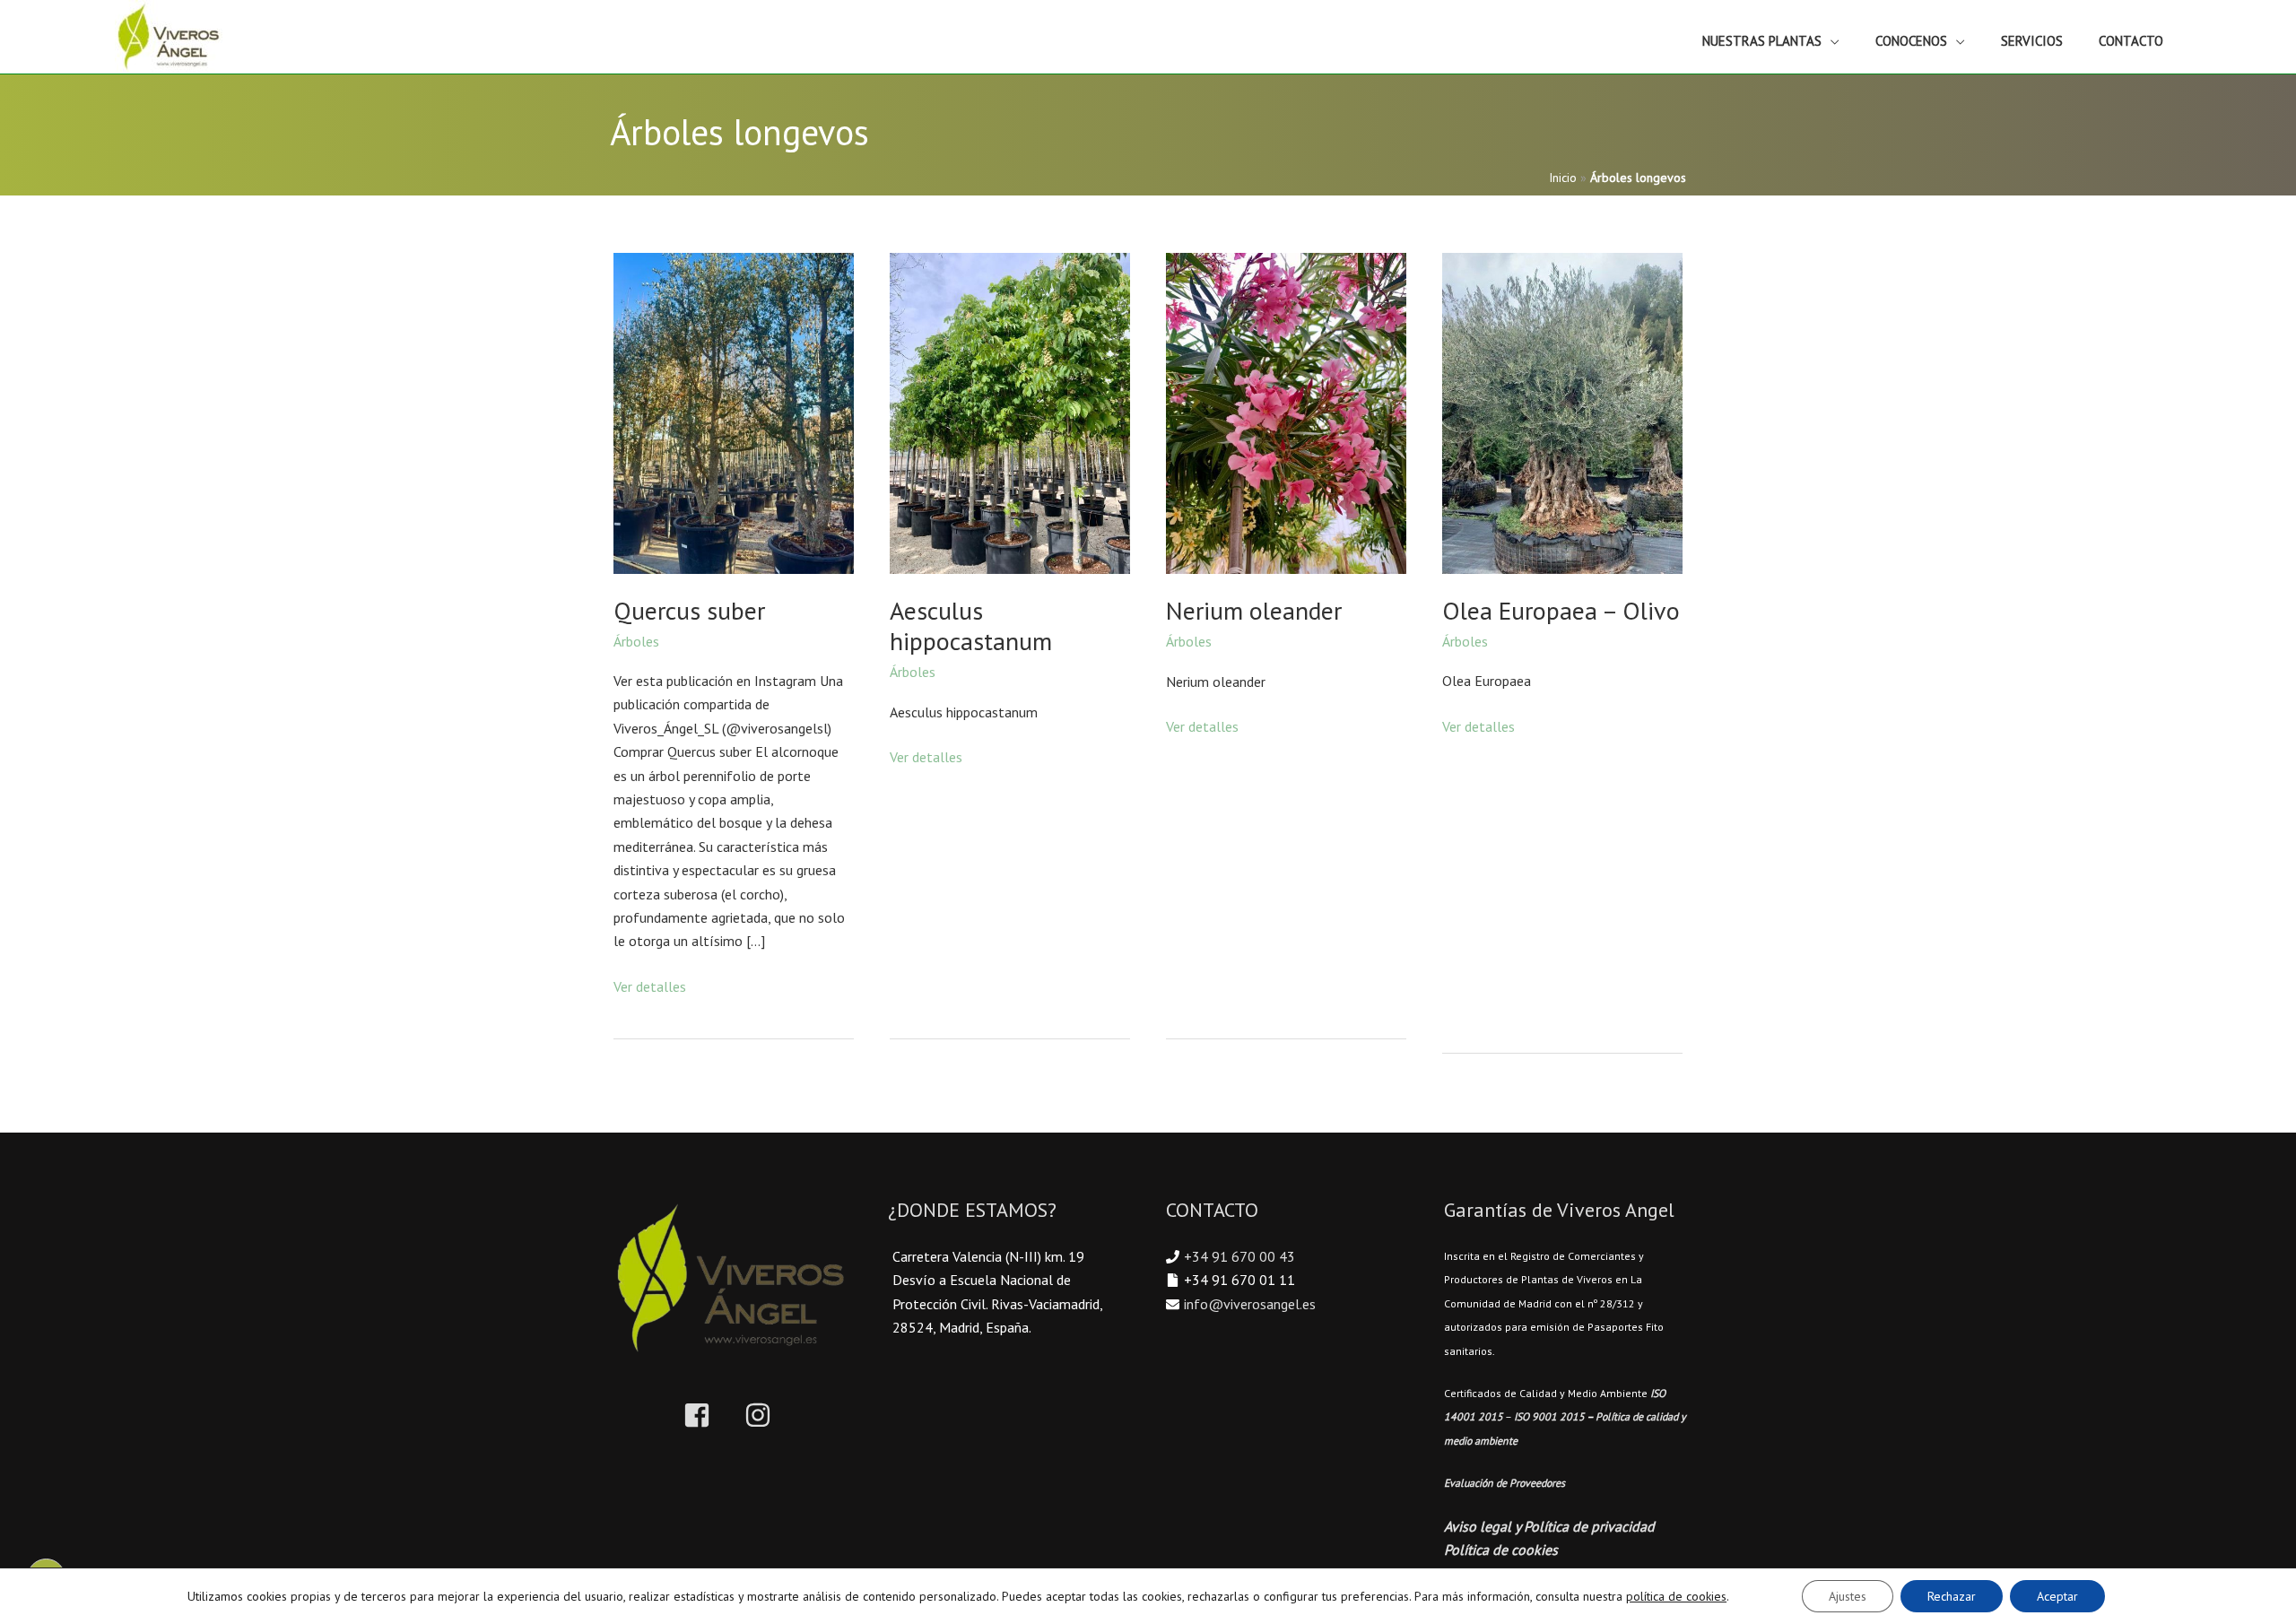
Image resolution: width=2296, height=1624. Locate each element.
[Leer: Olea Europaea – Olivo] (1562, 412)
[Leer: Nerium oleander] (1286, 412)
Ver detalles (650, 987)
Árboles (636, 641)
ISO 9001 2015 (1549, 1416)
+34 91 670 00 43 (1239, 1256)
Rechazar (1952, 1596)
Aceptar (2057, 1596)
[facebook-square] (712, 1415)
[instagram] (762, 1415)
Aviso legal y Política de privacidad (1549, 1526)
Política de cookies (1501, 1550)
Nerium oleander (1254, 610)
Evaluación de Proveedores (1505, 1483)
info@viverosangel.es (1250, 1304)
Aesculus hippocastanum (971, 625)
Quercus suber (689, 610)
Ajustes (1848, 1596)
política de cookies (1676, 1596)
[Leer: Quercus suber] (734, 412)
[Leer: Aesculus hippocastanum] (1010, 412)
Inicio (1563, 178)
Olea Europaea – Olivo (1561, 610)
